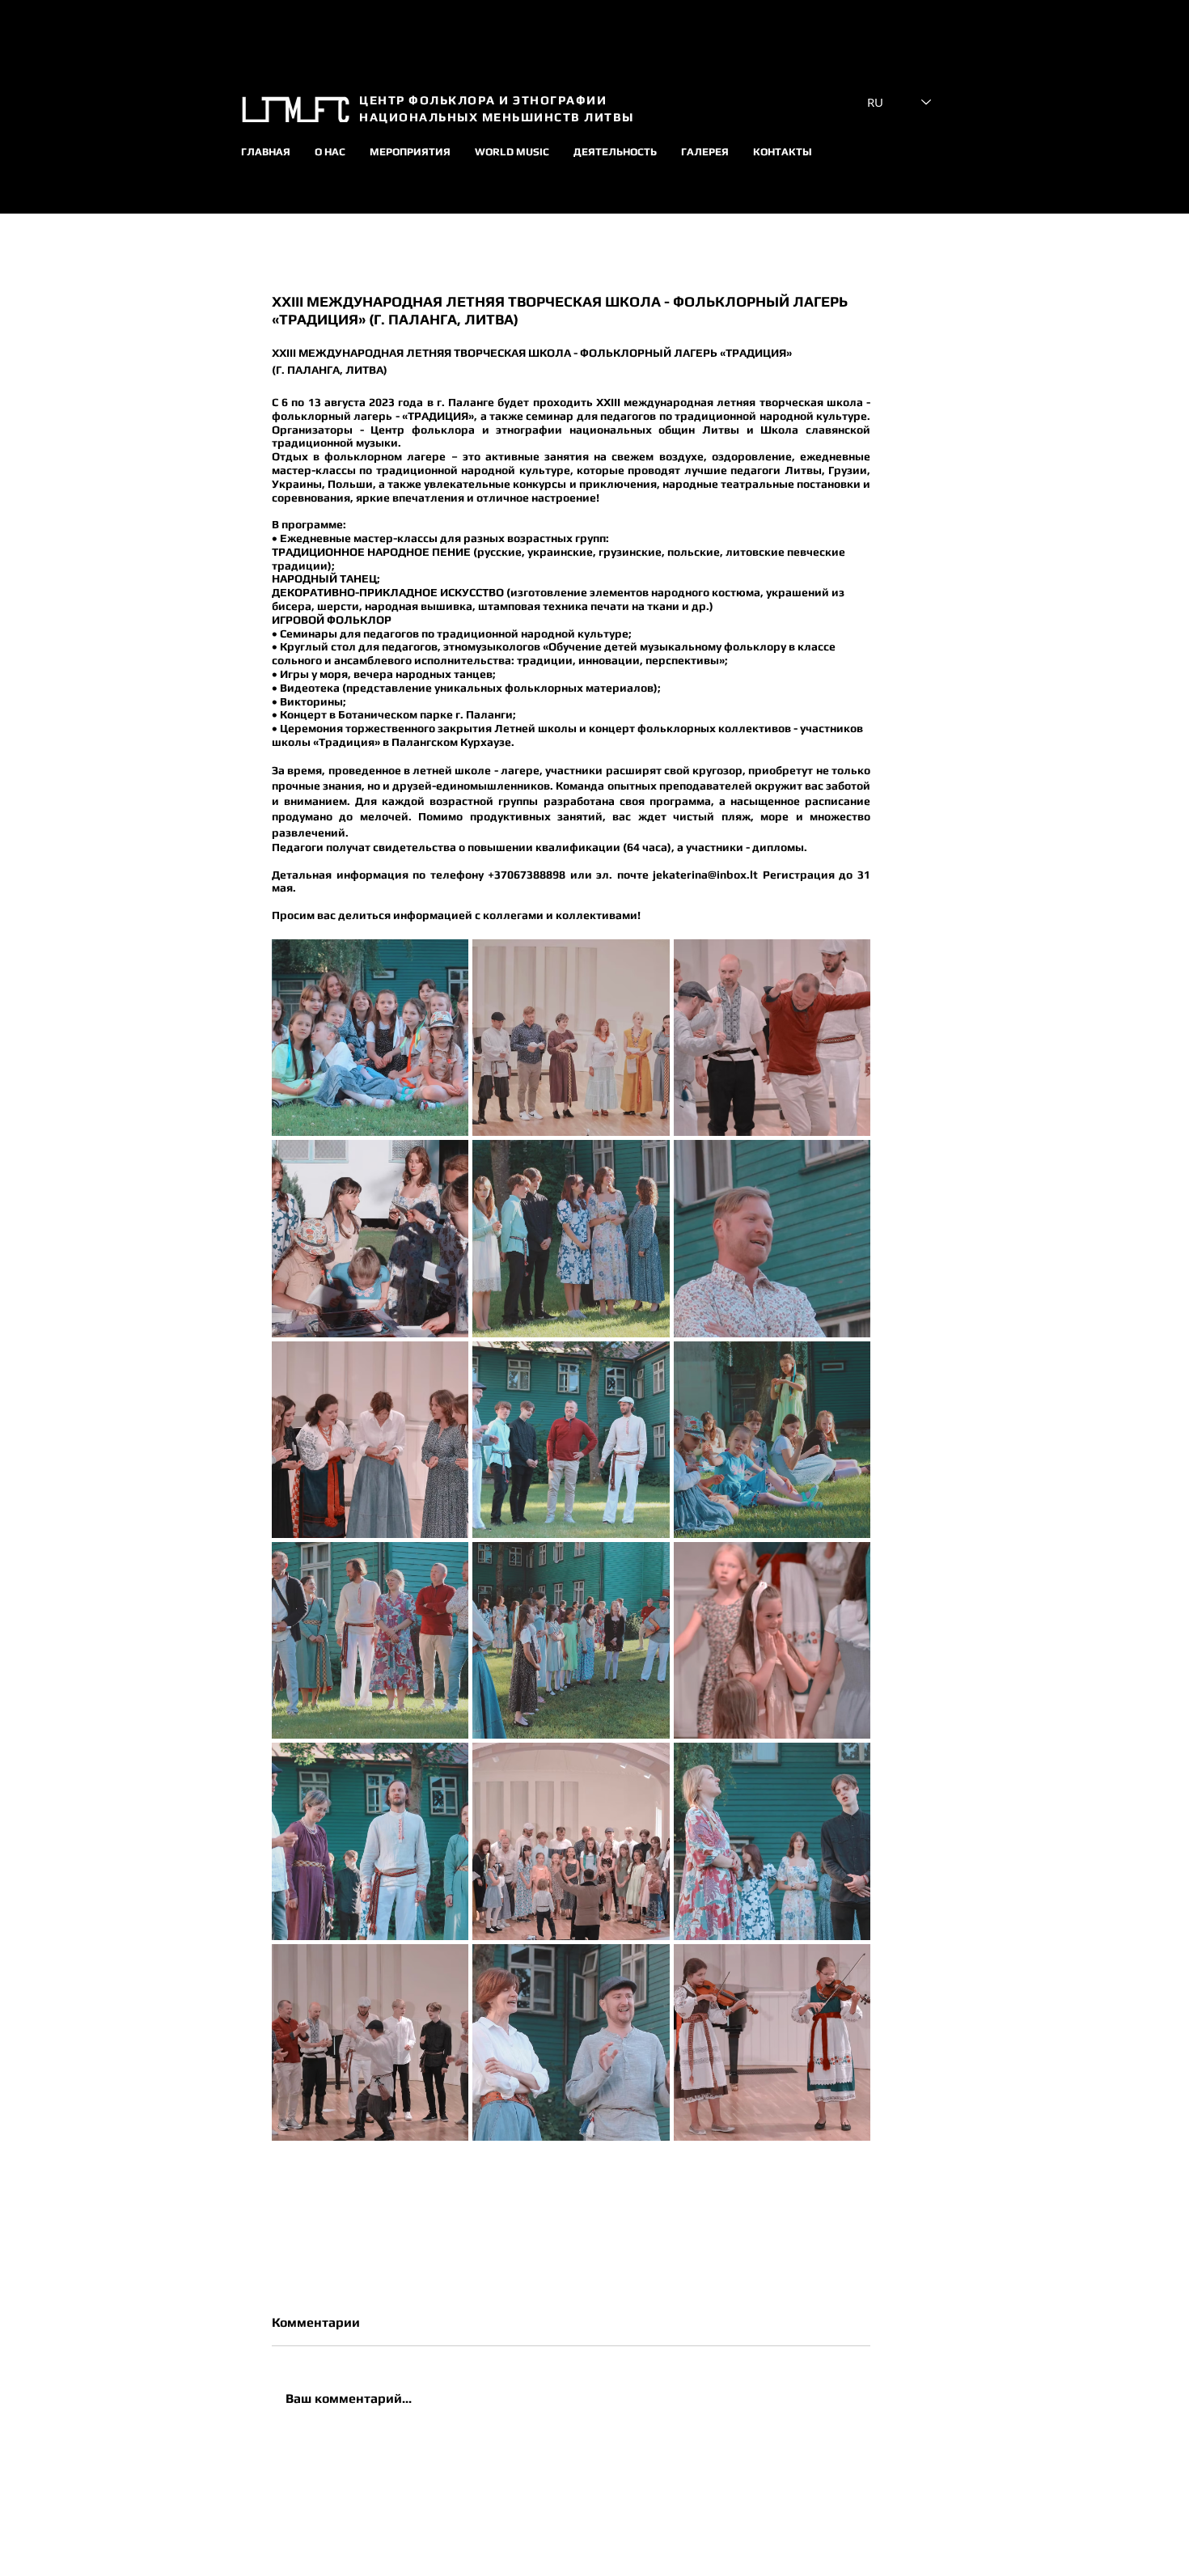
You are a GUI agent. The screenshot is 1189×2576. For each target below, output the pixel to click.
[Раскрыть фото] (370, 1038)
